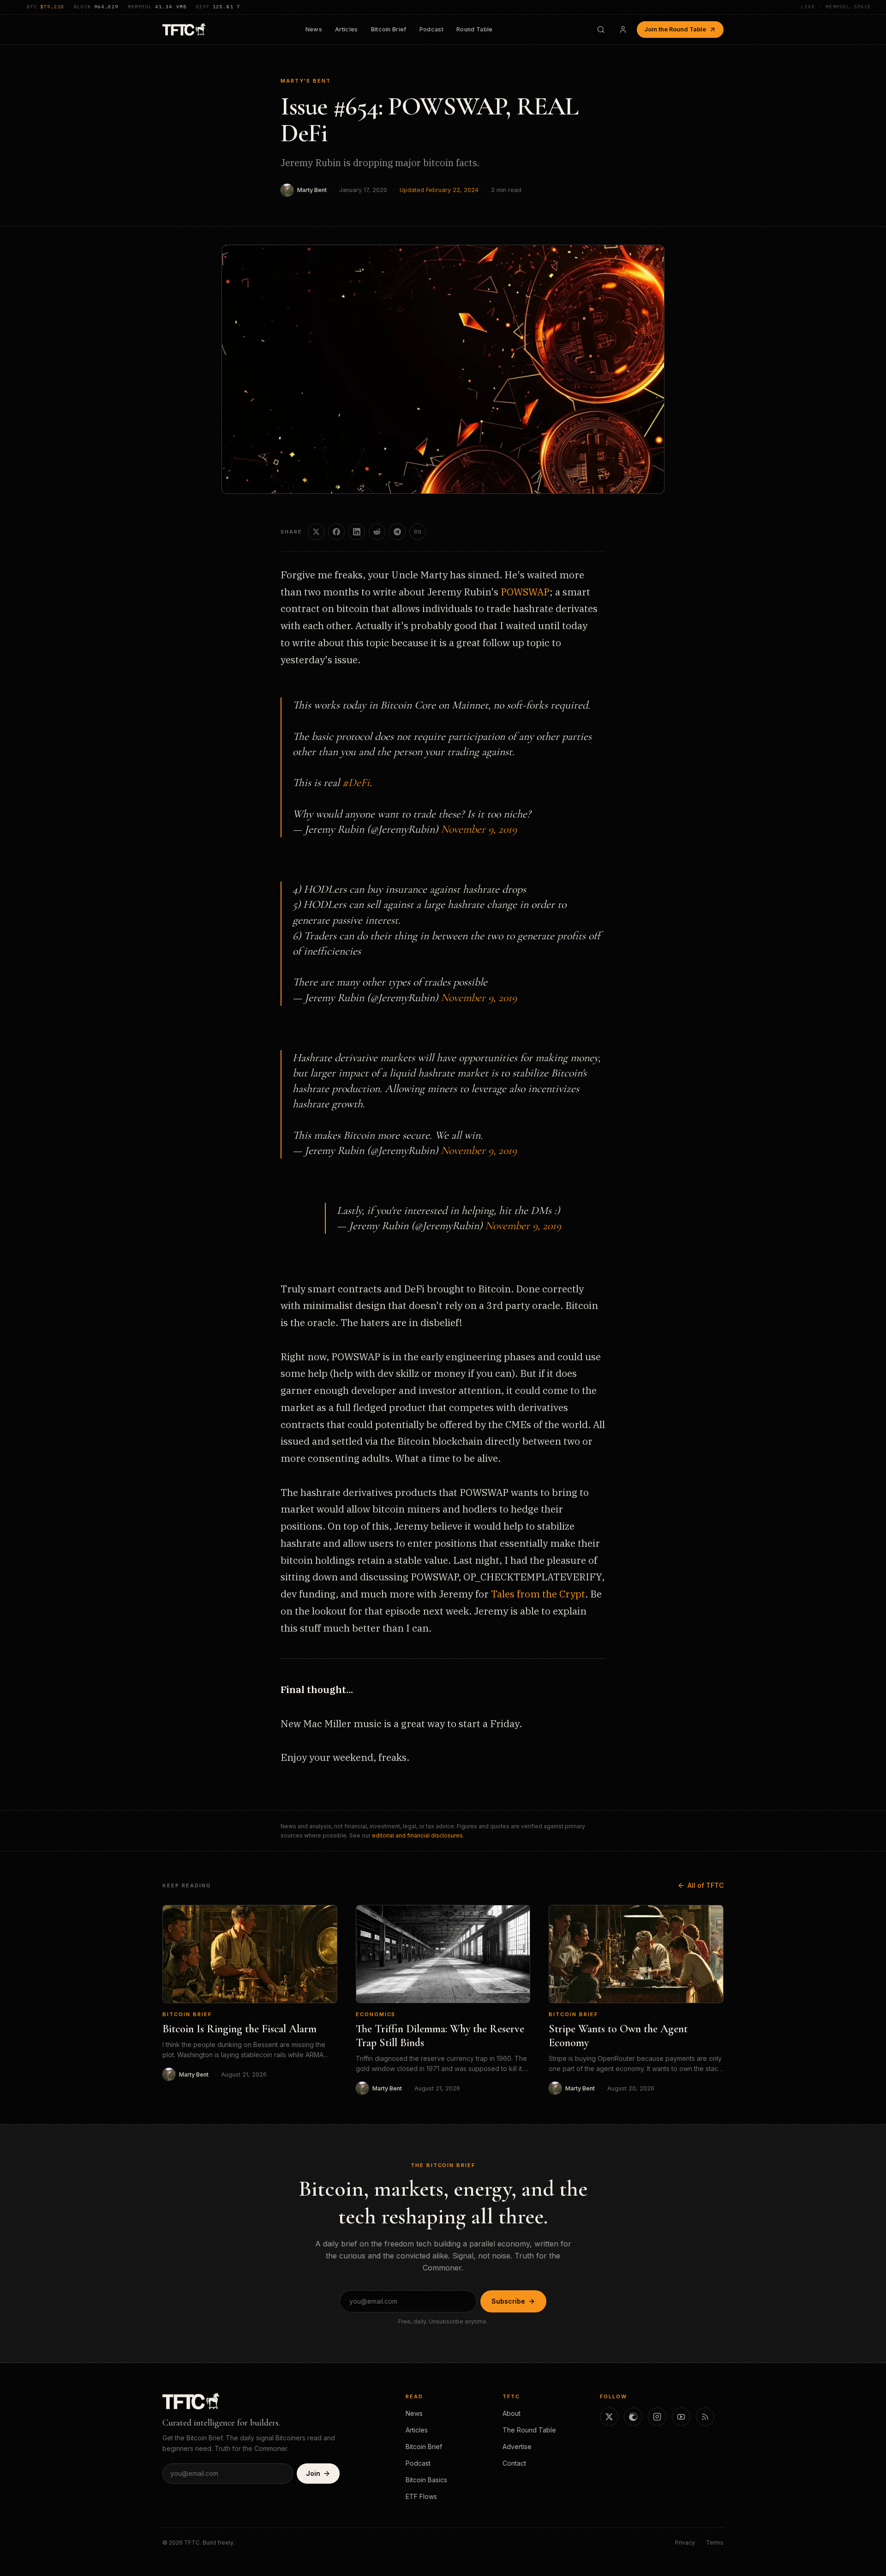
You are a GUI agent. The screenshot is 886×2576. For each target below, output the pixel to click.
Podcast (431, 29)
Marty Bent (312, 190)
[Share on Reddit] (377, 532)
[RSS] (705, 2417)
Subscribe (508, 2301)
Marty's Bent (306, 81)
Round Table (475, 29)
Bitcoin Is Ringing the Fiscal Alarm (239, 2029)
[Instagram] (657, 2417)
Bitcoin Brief (389, 29)
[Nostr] (633, 2417)
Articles (347, 29)
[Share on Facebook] (336, 532)
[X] (609, 2417)
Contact (514, 2463)
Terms (715, 2543)
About (512, 2413)
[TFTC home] (184, 29)
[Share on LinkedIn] (357, 532)
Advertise (517, 2447)
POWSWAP (525, 592)
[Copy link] (418, 532)
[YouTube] (681, 2417)
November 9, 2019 (479, 829)
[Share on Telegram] (397, 532)
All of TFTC (706, 1885)
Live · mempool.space (836, 7)
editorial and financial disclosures (417, 1835)
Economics (376, 2014)
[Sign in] (623, 30)
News (314, 29)
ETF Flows (421, 2496)
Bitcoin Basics (426, 2480)
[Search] (601, 30)
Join (313, 2473)
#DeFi (356, 783)
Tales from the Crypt (538, 1594)
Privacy (685, 2543)
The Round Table (529, 2430)
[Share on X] (316, 532)
